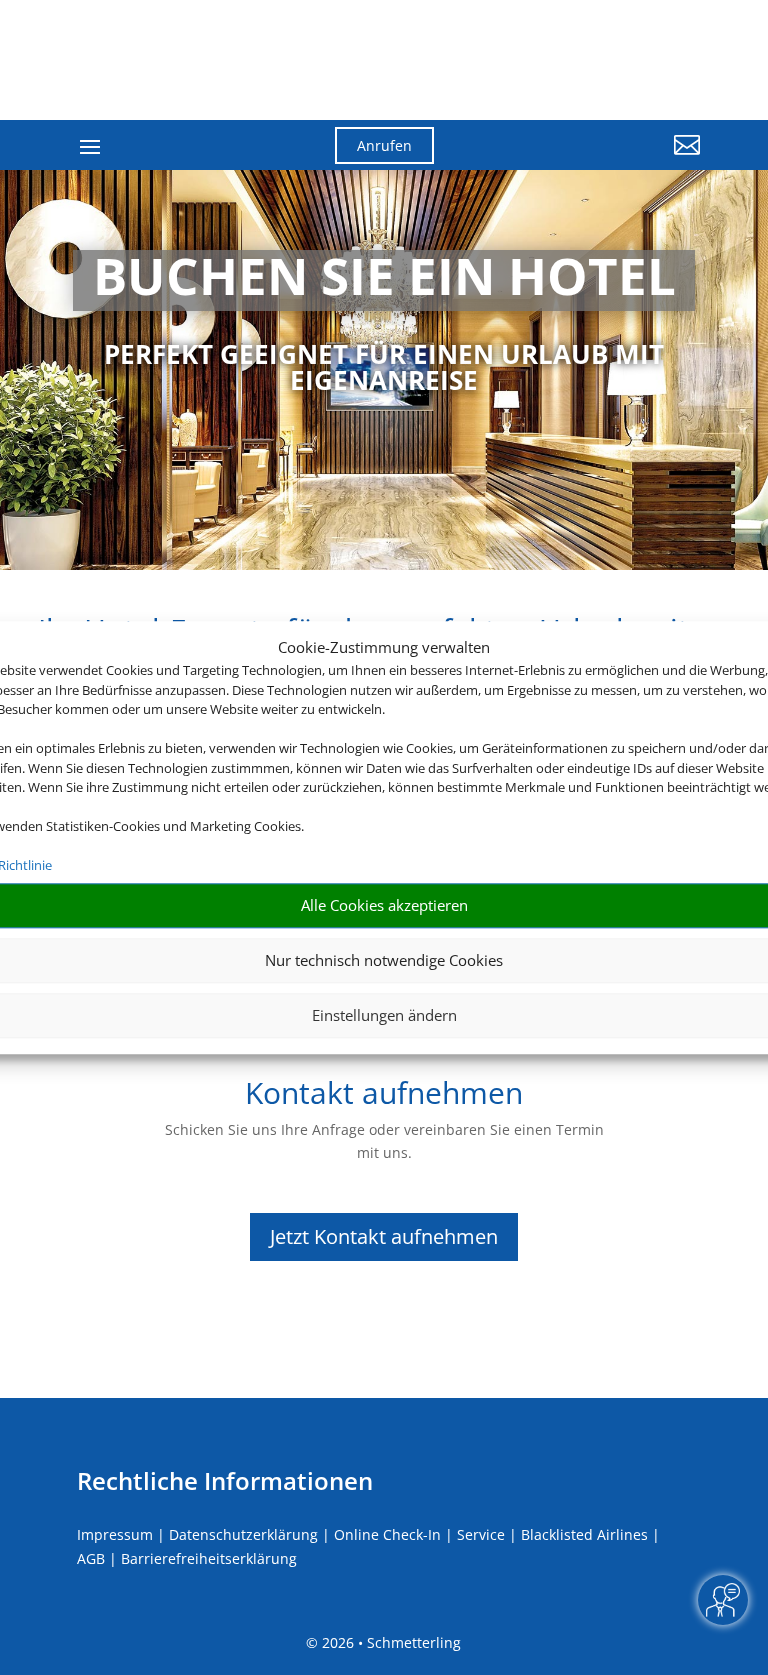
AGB (91, 1558)
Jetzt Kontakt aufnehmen (384, 1236)
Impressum (115, 1534)
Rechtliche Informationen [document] (225, 1481)
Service (481, 1534)
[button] (604, 160)
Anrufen (384, 145)
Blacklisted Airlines (584, 1534)
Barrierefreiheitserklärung (209, 1558)
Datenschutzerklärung (243, 1534)
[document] (384, 280)
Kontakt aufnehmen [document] (384, 1095)
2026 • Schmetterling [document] (389, 1642)
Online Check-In (387, 1534)
